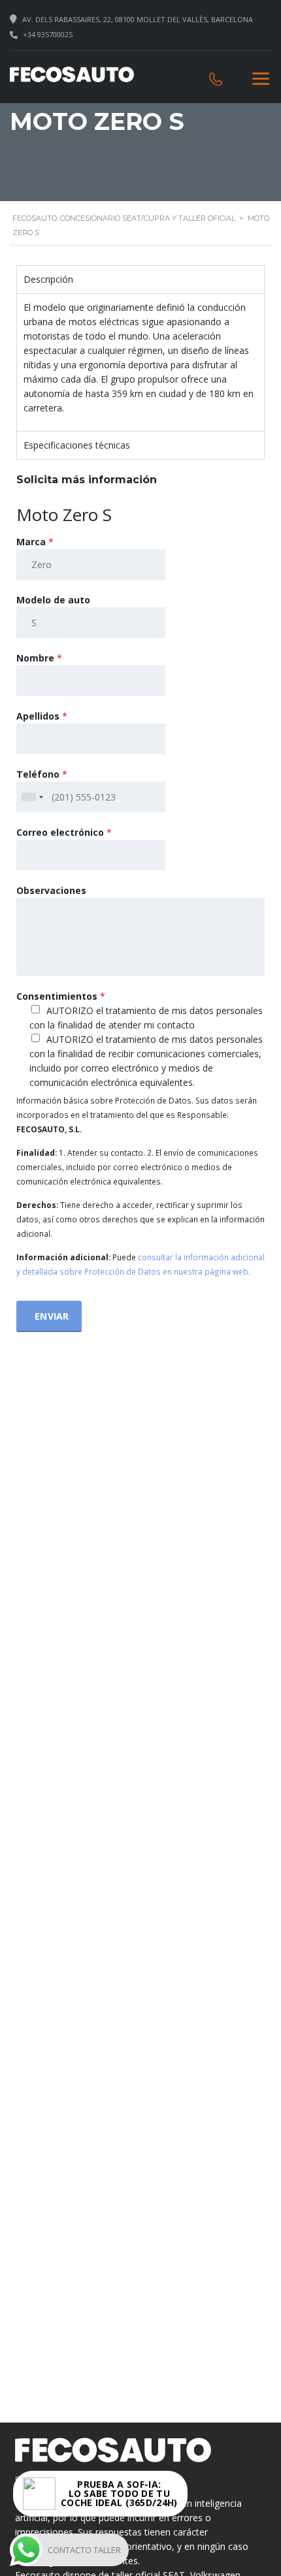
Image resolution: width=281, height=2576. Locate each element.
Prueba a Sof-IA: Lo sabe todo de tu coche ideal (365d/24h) (119, 2494)
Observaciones (51, 890)
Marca (35, 542)
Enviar (52, 1316)
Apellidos (42, 716)
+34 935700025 (48, 34)
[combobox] (32, 797)
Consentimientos (61, 996)
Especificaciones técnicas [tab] (77, 445)
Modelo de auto (53, 600)
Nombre (39, 658)
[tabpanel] (140, 362)
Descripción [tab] (48, 279)
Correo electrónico (64, 832)
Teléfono (42, 774)
